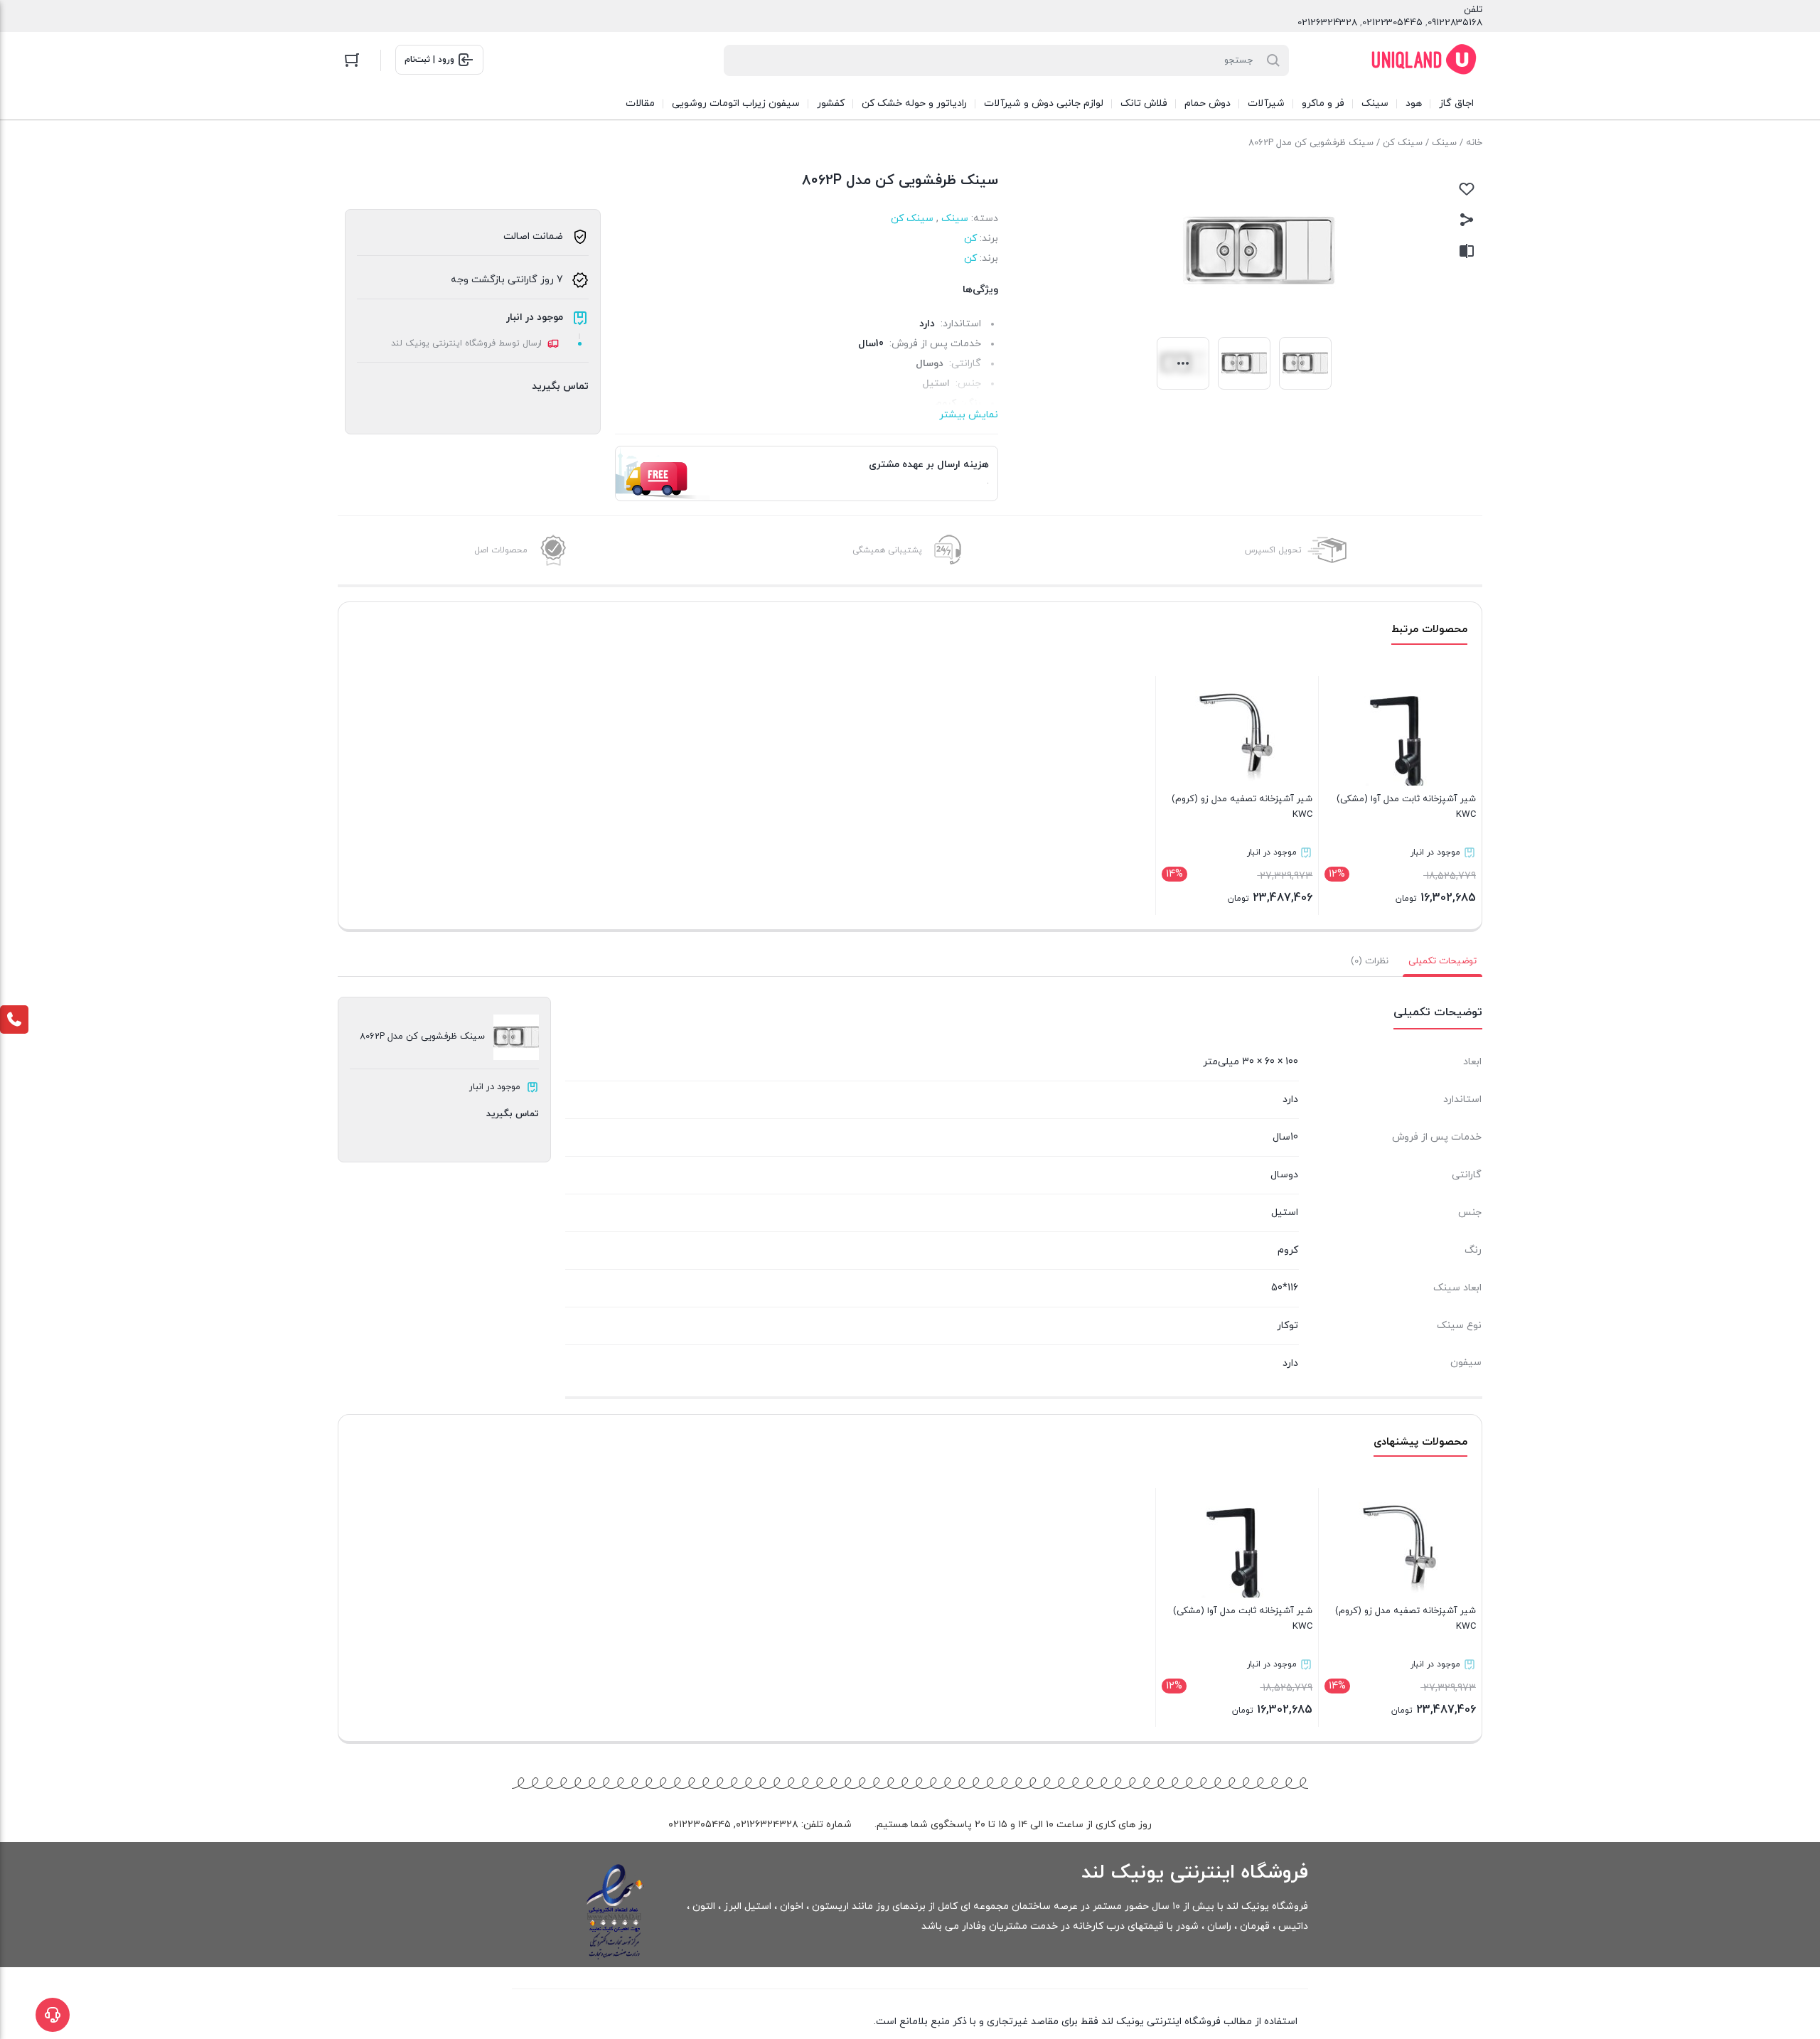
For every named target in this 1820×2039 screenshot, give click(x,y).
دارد (927, 324)
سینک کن (1403, 143)
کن (970, 239)
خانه (1474, 143)
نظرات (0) (1370, 961)
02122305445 (1392, 23)
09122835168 (1455, 23)
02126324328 (1327, 23)
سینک (1444, 143)
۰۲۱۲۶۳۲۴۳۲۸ (767, 1825)
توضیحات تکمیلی (1442, 961)
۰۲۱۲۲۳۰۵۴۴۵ (700, 1825)
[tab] (1442, 961)
